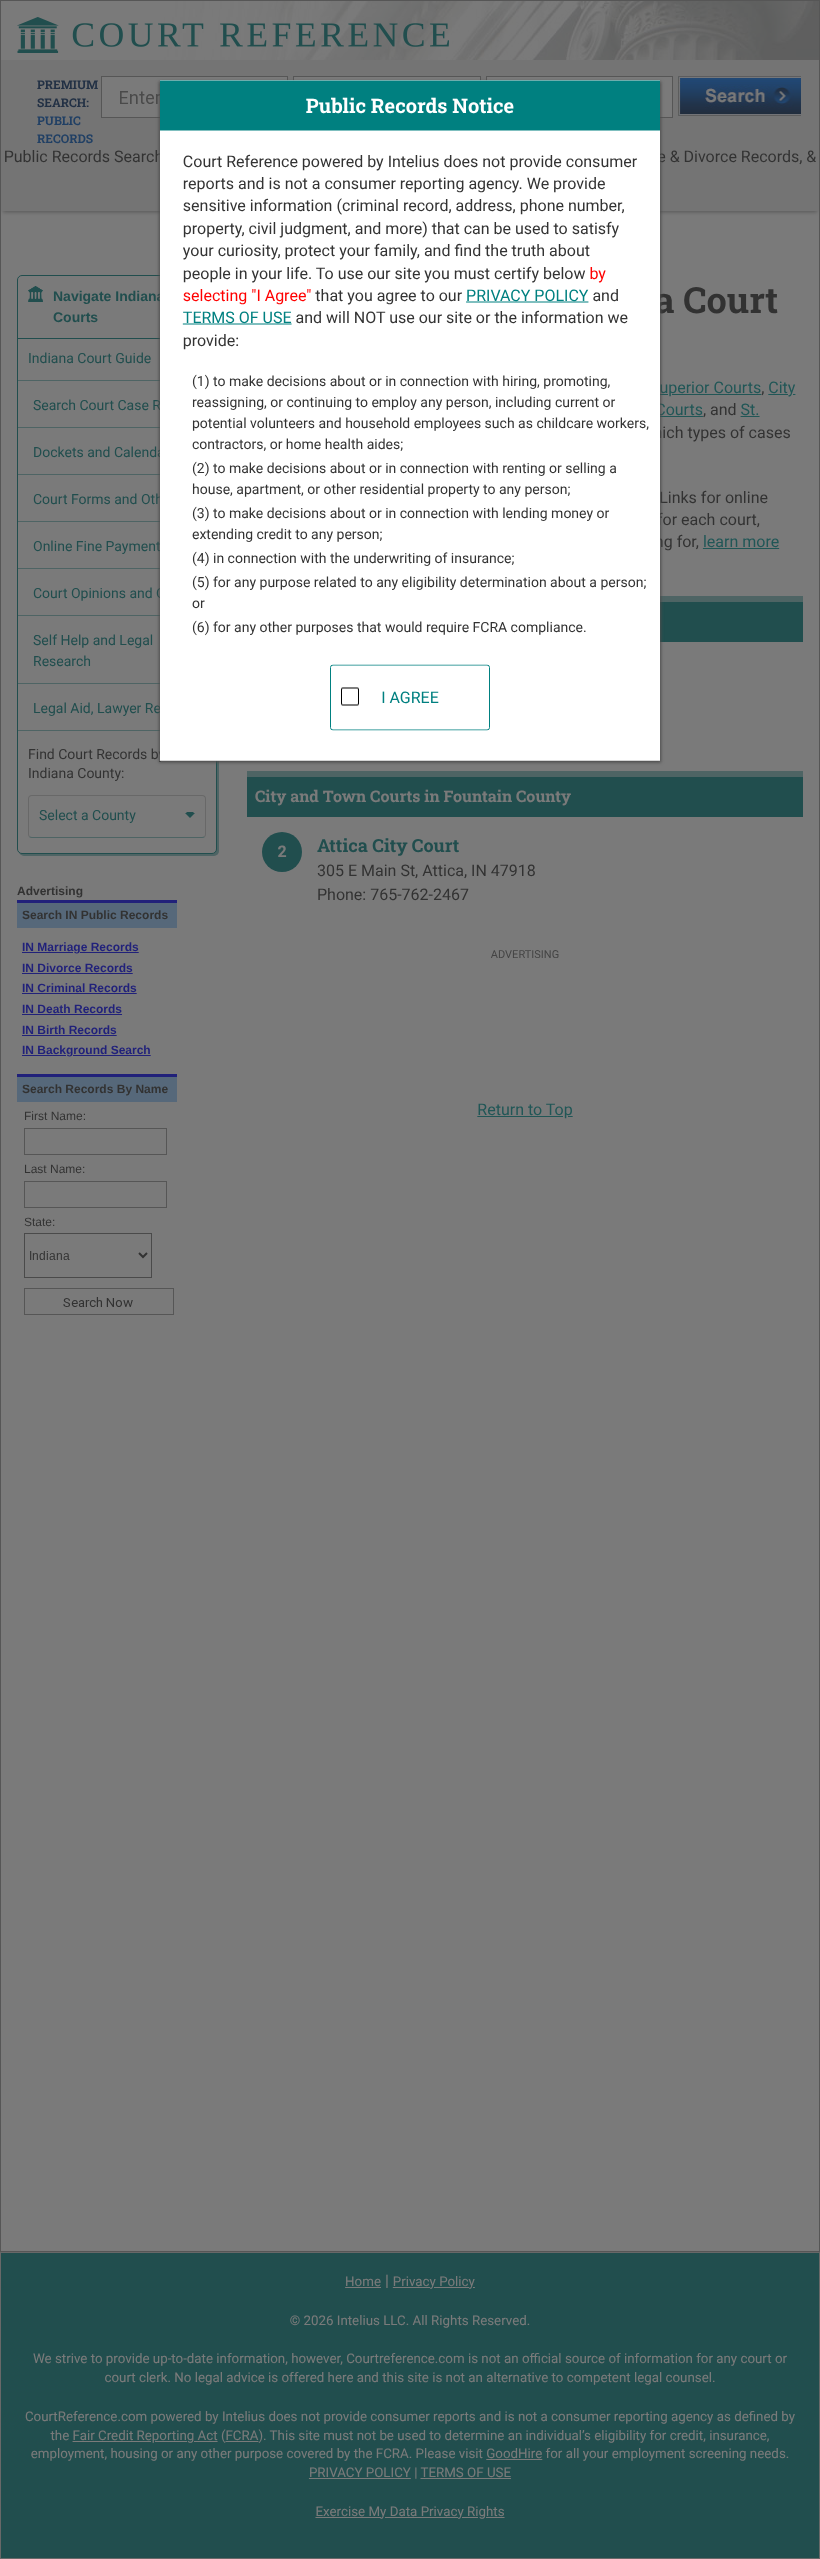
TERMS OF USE (237, 317)
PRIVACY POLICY (527, 294)
